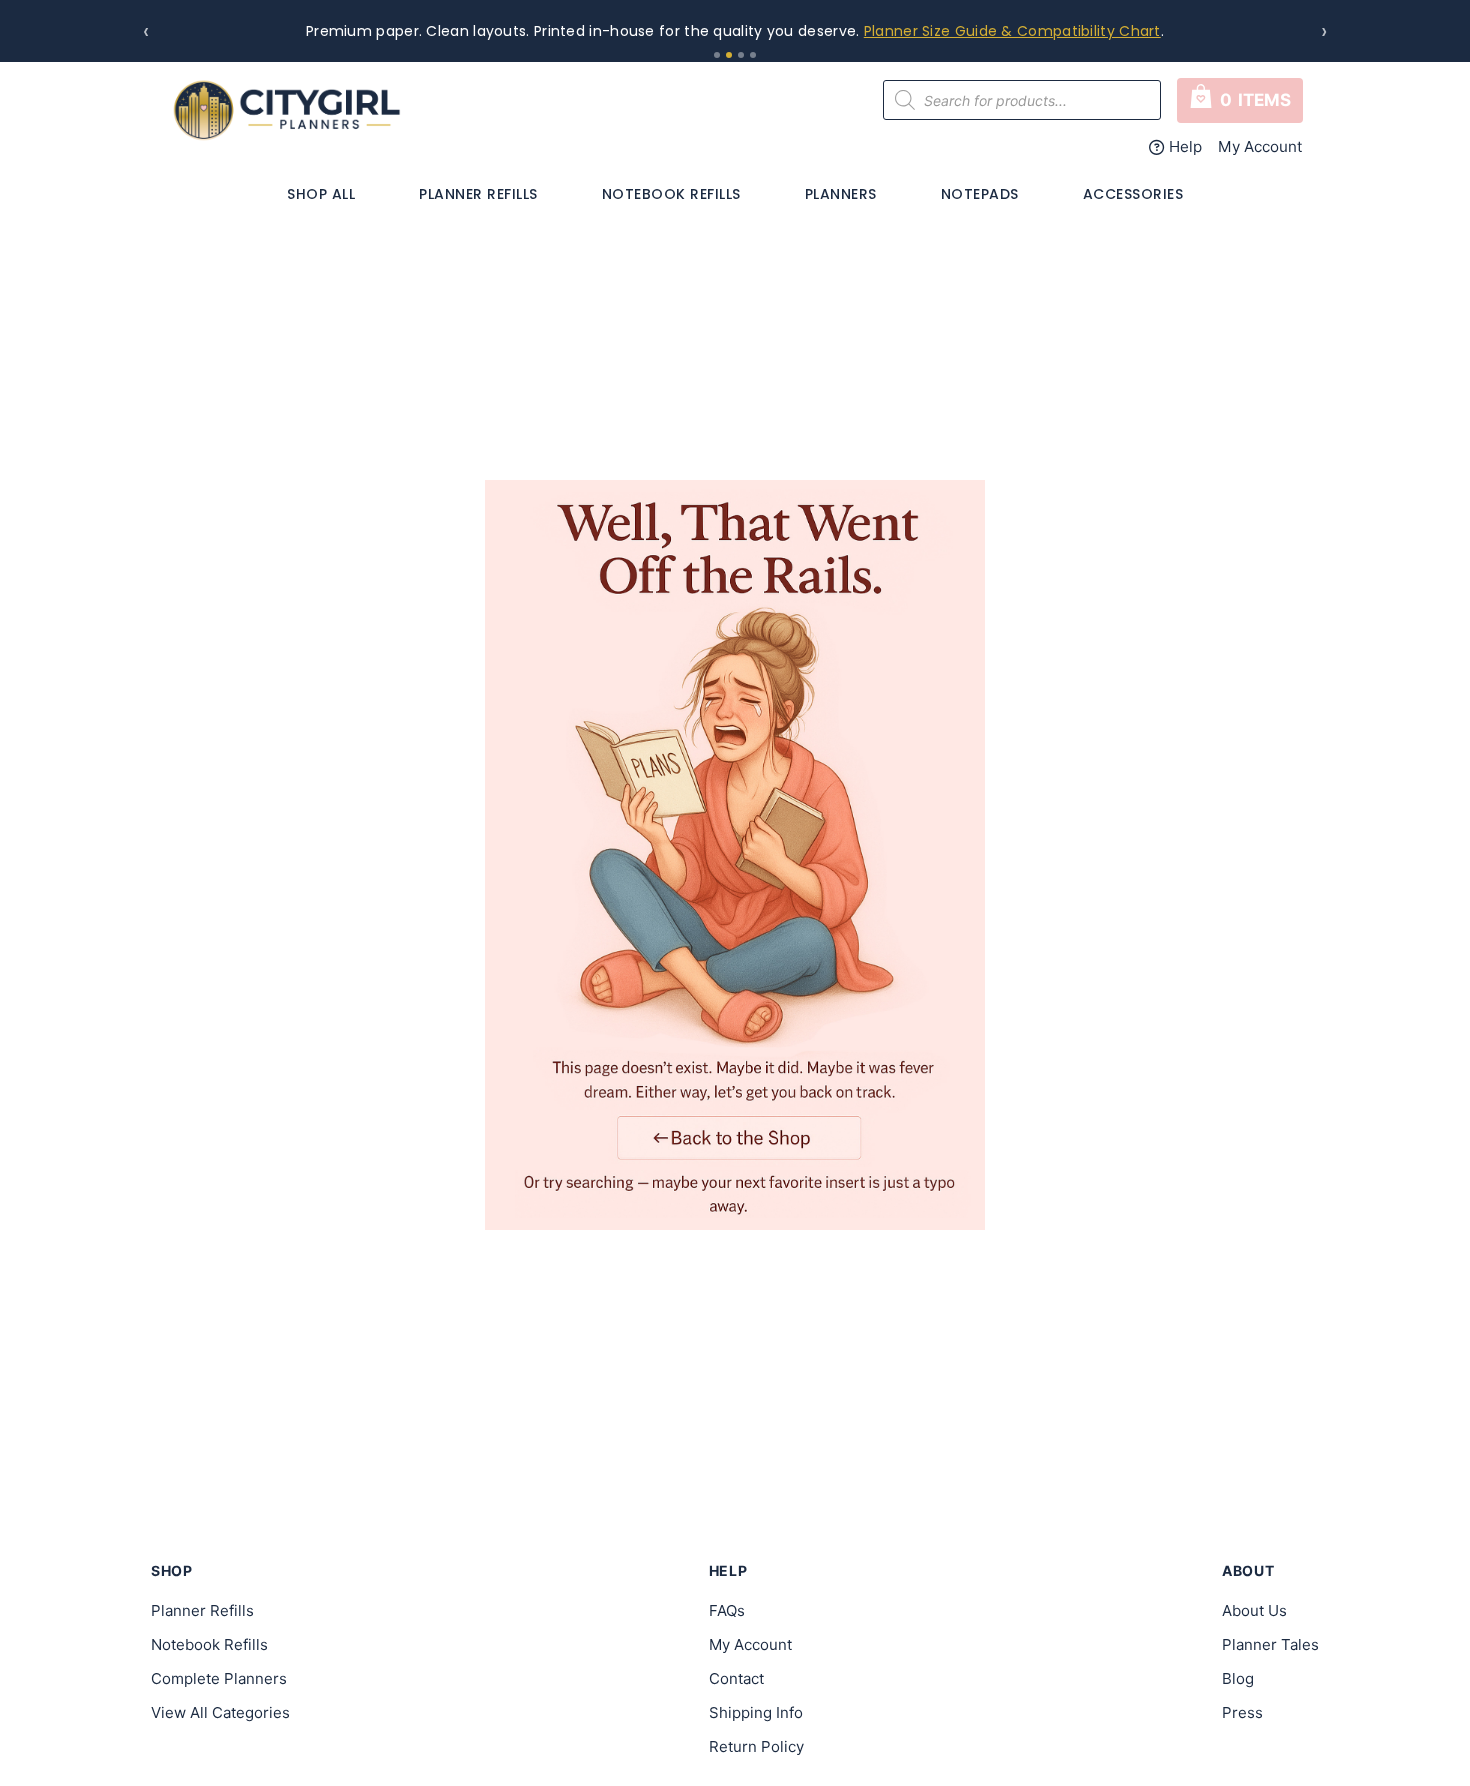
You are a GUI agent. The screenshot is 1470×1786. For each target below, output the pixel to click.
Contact (736, 1678)
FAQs (727, 1610)
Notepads (980, 194)
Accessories (1133, 194)
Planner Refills (478, 194)
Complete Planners (219, 1678)
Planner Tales (1270, 1644)
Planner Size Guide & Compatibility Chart (1012, 31)
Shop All (321, 194)
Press (1242, 1712)
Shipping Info (756, 1712)
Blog (1238, 1678)
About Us (1254, 1610)
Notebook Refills (671, 194)
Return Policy (756, 1746)
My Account (1260, 146)
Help (1185, 146)
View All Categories (220, 1712)
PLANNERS (841, 194)
